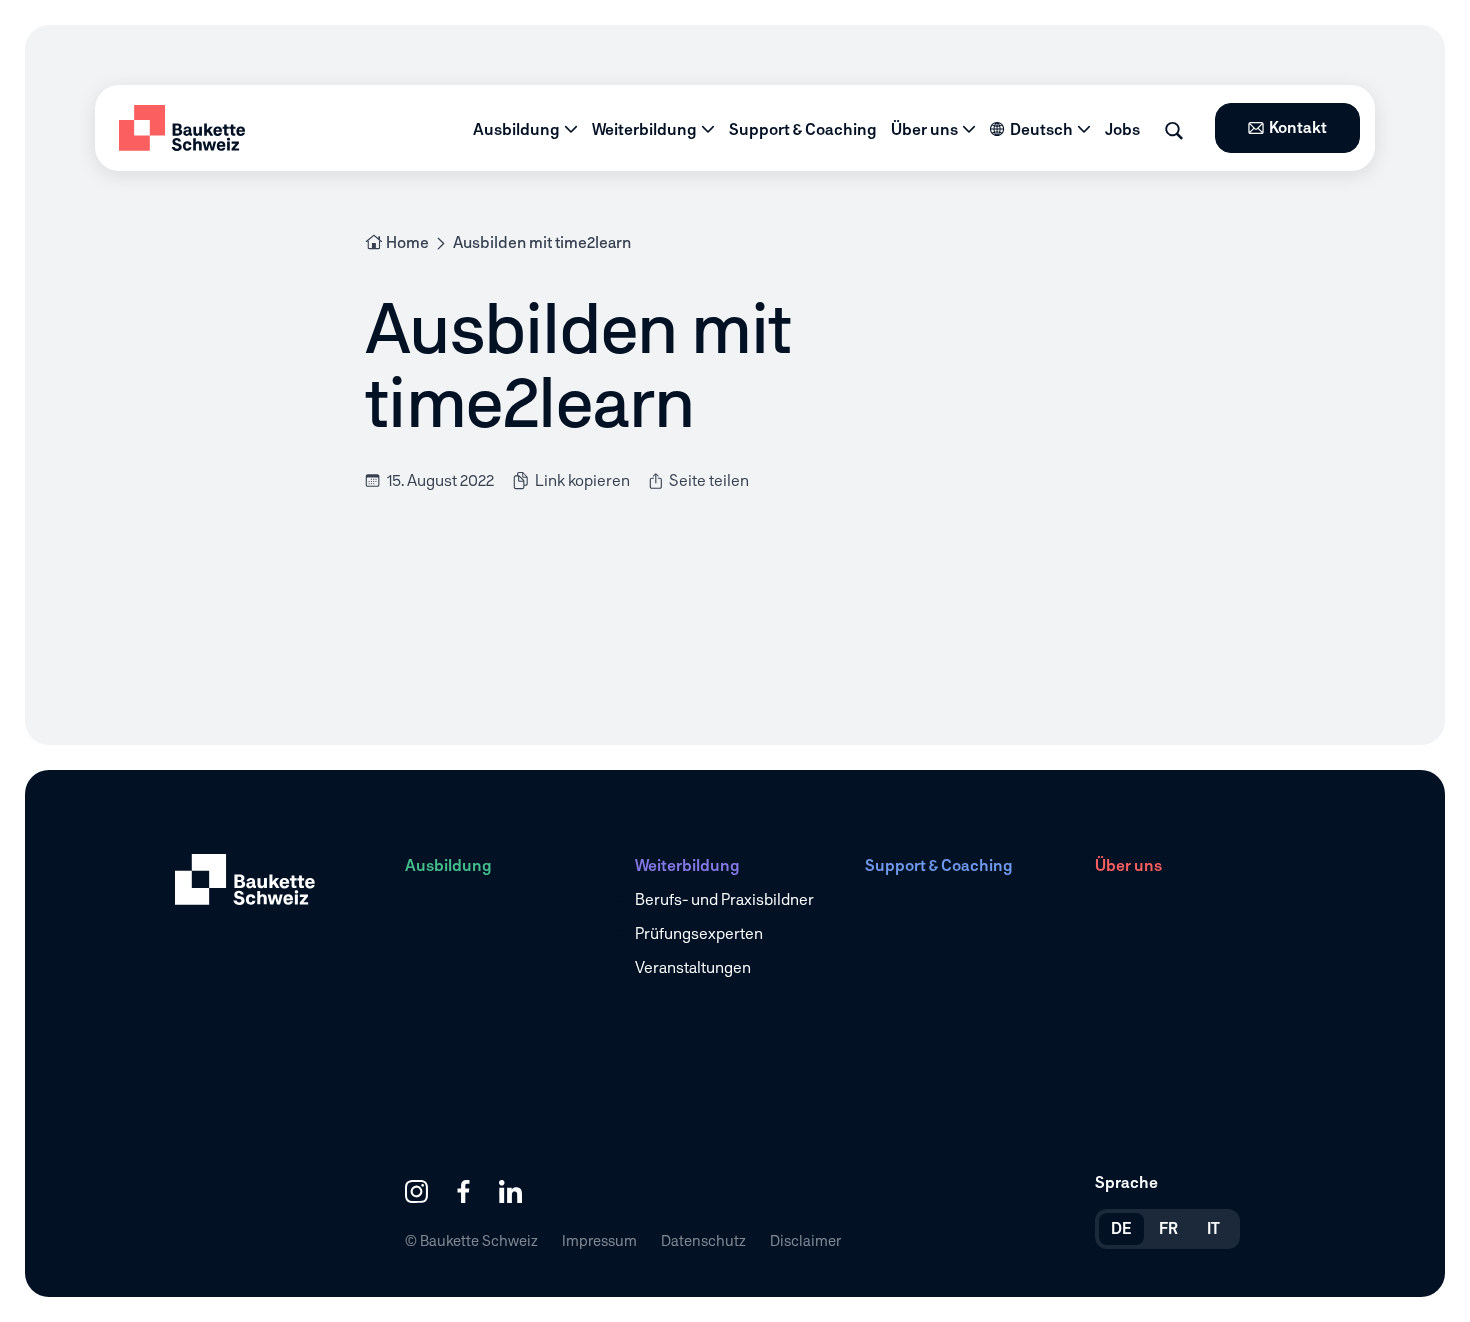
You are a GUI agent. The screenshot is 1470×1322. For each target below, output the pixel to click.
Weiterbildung (644, 129)
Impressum (599, 1240)
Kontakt (1298, 127)
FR (1168, 1228)
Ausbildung (516, 129)
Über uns (924, 129)
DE (1121, 1228)
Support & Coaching (803, 129)
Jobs (1122, 129)
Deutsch (1041, 129)
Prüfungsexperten (699, 933)
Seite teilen (707, 480)
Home (407, 242)
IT (1213, 1228)
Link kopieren (582, 480)
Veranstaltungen (693, 967)
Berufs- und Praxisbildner (724, 899)
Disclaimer (805, 1240)
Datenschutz (703, 1240)
